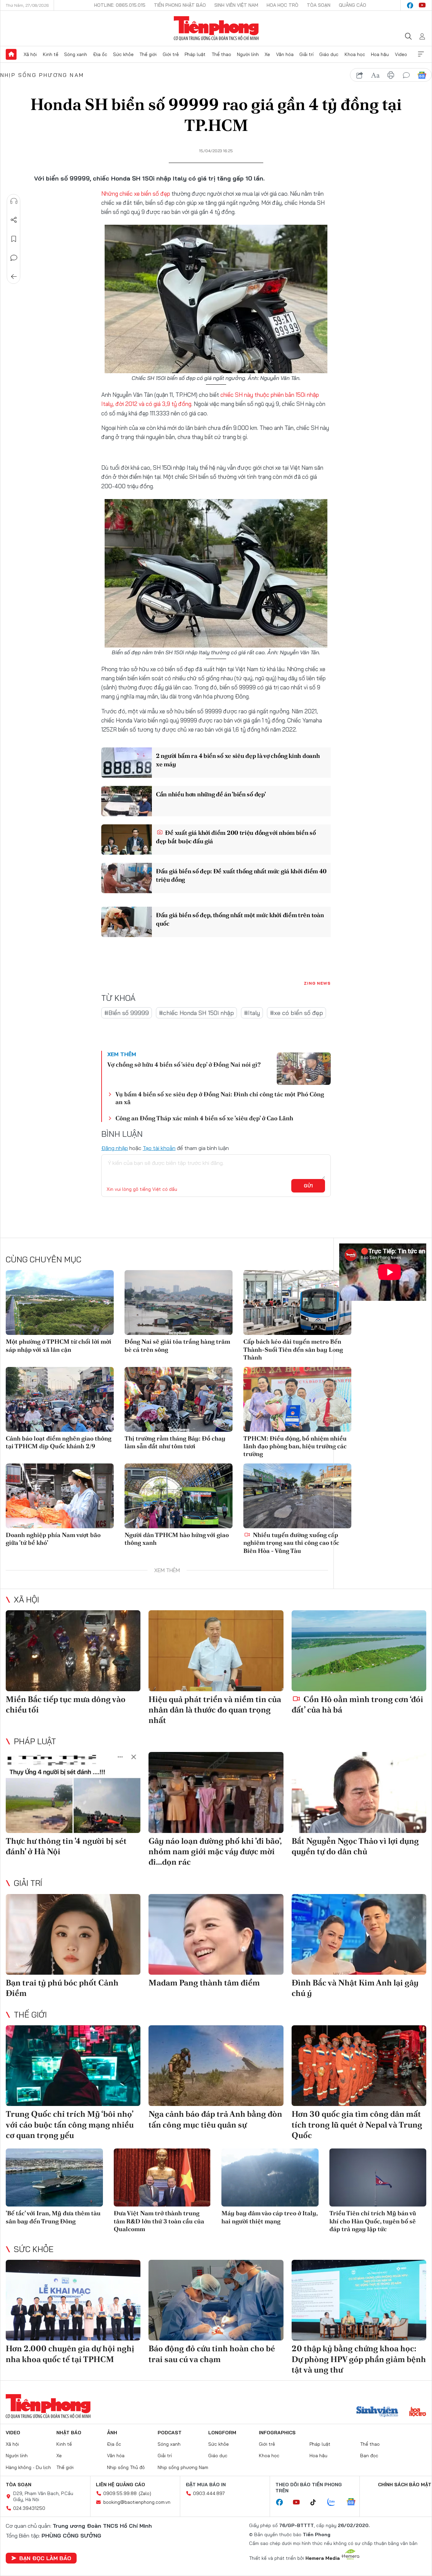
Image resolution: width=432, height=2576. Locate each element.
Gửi (308, 1186)
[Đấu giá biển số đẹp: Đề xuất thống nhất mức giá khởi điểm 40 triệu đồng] (127, 878)
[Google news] (354, 2502)
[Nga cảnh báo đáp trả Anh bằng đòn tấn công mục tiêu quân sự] (216, 2066)
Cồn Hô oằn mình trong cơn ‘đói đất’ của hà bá (357, 1704)
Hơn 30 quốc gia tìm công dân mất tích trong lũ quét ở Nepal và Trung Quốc (357, 2124)
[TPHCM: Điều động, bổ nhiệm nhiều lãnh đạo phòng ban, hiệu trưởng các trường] (297, 1399)
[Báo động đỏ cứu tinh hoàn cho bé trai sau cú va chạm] (216, 2300)
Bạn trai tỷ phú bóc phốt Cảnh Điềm (62, 1988)
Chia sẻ (14, 220)
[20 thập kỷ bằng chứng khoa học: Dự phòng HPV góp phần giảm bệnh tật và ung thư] (359, 2300)
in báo (391, 75)
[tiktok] (317, 2502)
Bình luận (14, 258)
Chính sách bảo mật (405, 2485)
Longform (222, 2433)
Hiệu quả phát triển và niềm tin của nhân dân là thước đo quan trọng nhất (215, 1710)
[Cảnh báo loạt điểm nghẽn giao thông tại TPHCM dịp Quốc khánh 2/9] (60, 1399)
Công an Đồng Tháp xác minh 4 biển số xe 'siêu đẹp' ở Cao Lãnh (204, 1118)
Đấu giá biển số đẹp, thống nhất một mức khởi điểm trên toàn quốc (240, 919)
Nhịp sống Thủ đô (126, 2467)
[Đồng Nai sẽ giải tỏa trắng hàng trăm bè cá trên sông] (179, 1303)
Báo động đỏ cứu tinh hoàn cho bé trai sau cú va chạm (212, 2354)
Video (401, 54)
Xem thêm (421, 54)
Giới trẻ (171, 54)
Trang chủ (11, 54)
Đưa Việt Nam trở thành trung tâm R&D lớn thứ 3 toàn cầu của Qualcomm (159, 2221)
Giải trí (306, 54)
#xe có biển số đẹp (296, 1013)
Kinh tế (51, 54)
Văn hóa (285, 54)
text (375, 75)
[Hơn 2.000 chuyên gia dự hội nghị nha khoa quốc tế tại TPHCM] (73, 2300)
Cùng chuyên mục (44, 1259)
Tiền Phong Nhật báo (180, 5)
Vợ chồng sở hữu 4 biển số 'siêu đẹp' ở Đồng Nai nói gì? (184, 1064)
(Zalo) (145, 2493)
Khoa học (355, 54)
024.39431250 (29, 2508)
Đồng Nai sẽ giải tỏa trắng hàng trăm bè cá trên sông (177, 1345)
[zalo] (335, 2502)
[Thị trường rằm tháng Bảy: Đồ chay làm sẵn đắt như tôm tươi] (179, 1399)
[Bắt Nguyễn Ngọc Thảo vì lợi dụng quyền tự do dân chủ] (359, 1792)
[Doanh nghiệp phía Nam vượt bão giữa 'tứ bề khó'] (60, 1496)
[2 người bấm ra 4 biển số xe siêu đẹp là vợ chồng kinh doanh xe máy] (127, 763)
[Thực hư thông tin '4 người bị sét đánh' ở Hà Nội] (73, 1792)
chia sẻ (360, 75)
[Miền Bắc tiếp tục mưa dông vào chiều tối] (73, 1651)
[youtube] (422, 5)
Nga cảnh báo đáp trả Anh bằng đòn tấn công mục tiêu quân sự (215, 2119)
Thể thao (221, 54)
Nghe (14, 201)
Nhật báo (69, 2433)
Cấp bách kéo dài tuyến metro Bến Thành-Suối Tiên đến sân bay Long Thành (293, 1349)
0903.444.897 (209, 2493)
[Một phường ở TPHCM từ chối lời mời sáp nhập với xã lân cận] (60, 1303)
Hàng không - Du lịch (28, 2467)
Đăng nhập (115, 1148)
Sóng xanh (76, 54)
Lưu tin (14, 239)
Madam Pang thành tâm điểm (204, 1983)
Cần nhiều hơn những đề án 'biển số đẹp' (211, 794)
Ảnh (112, 2433)
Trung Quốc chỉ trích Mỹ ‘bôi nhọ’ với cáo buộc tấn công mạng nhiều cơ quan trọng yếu (70, 2124)
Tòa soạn (319, 5)
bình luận (406, 75)
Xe (267, 54)
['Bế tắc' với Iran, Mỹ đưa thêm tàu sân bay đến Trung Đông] (54, 2178)
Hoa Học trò (282, 5)
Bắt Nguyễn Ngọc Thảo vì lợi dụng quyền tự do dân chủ (355, 1846)
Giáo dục (329, 54)
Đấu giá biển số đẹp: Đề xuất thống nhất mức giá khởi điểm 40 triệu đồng (241, 875)
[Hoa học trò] (418, 2412)
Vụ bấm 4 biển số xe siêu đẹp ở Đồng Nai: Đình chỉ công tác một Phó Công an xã (220, 1098)
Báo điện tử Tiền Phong (216, 28)
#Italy (252, 1013)
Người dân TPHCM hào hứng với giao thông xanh (177, 1539)
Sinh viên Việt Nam (236, 5)
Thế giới (148, 54)
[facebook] (410, 5)
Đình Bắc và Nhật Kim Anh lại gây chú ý (355, 1988)
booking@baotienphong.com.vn (137, 2502)
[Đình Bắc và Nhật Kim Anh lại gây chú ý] (359, 1935)
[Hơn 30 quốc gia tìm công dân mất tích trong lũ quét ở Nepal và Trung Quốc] (359, 2066)
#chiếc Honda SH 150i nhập (196, 1013)
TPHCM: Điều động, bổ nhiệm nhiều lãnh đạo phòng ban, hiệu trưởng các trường (295, 1446)
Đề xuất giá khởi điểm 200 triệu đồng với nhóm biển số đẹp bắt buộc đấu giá (236, 837)
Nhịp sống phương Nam (42, 75)
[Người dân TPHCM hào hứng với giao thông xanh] (179, 1496)
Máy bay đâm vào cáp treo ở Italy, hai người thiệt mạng (269, 2217)
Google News (422, 75)
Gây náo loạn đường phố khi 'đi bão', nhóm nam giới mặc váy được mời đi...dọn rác (215, 1851)
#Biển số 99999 (127, 1013)
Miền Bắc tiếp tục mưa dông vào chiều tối (66, 1704)
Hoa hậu (380, 54)
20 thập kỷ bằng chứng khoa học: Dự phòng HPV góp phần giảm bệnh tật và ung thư (359, 2359)
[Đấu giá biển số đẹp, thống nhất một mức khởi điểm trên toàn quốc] (127, 922)
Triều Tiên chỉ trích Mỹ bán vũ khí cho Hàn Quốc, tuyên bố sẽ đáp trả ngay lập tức (373, 2221)
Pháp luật (195, 54)
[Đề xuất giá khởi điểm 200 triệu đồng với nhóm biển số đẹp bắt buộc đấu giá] (127, 840)
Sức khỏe (123, 54)
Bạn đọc (369, 2456)
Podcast (170, 2433)
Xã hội (30, 54)
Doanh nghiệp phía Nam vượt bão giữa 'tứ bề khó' (53, 1539)
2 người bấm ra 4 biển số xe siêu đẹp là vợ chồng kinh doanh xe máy (238, 760)
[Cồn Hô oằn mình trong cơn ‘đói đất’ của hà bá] (359, 1651)
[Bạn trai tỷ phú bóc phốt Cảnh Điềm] (73, 1935)
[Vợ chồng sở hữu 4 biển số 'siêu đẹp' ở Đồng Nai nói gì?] (304, 1069)
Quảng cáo (353, 5)
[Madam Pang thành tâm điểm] (216, 1935)
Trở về (14, 277)
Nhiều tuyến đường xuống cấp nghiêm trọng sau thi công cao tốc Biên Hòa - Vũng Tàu (291, 1543)
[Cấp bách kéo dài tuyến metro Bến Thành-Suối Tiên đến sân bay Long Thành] (297, 1303)
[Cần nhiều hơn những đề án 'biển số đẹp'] (127, 801)
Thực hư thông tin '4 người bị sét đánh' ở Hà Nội (66, 1846)
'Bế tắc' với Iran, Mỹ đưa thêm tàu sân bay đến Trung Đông (53, 2217)
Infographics (277, 2433)
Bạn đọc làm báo (45, 2558)
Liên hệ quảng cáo (120, 2485)
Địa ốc (100, 54)
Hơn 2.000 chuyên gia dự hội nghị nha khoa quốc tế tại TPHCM (70, 2354)
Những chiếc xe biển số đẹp (136, 194)
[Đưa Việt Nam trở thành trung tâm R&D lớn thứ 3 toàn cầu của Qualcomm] (162, 2178)
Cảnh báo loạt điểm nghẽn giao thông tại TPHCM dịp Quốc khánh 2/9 (59, 1442)
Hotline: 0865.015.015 (120, 5)
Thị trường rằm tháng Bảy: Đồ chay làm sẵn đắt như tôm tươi (175, 1442)
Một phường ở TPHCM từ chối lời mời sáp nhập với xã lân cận (59, 1345)
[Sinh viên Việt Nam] (377, 2412)
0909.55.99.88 (120, 2493)
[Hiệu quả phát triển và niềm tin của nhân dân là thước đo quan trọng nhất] (216, 1651)
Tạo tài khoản (159, 1148)
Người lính (248, 54)
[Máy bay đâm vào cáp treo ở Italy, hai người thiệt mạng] (270, 2178)
